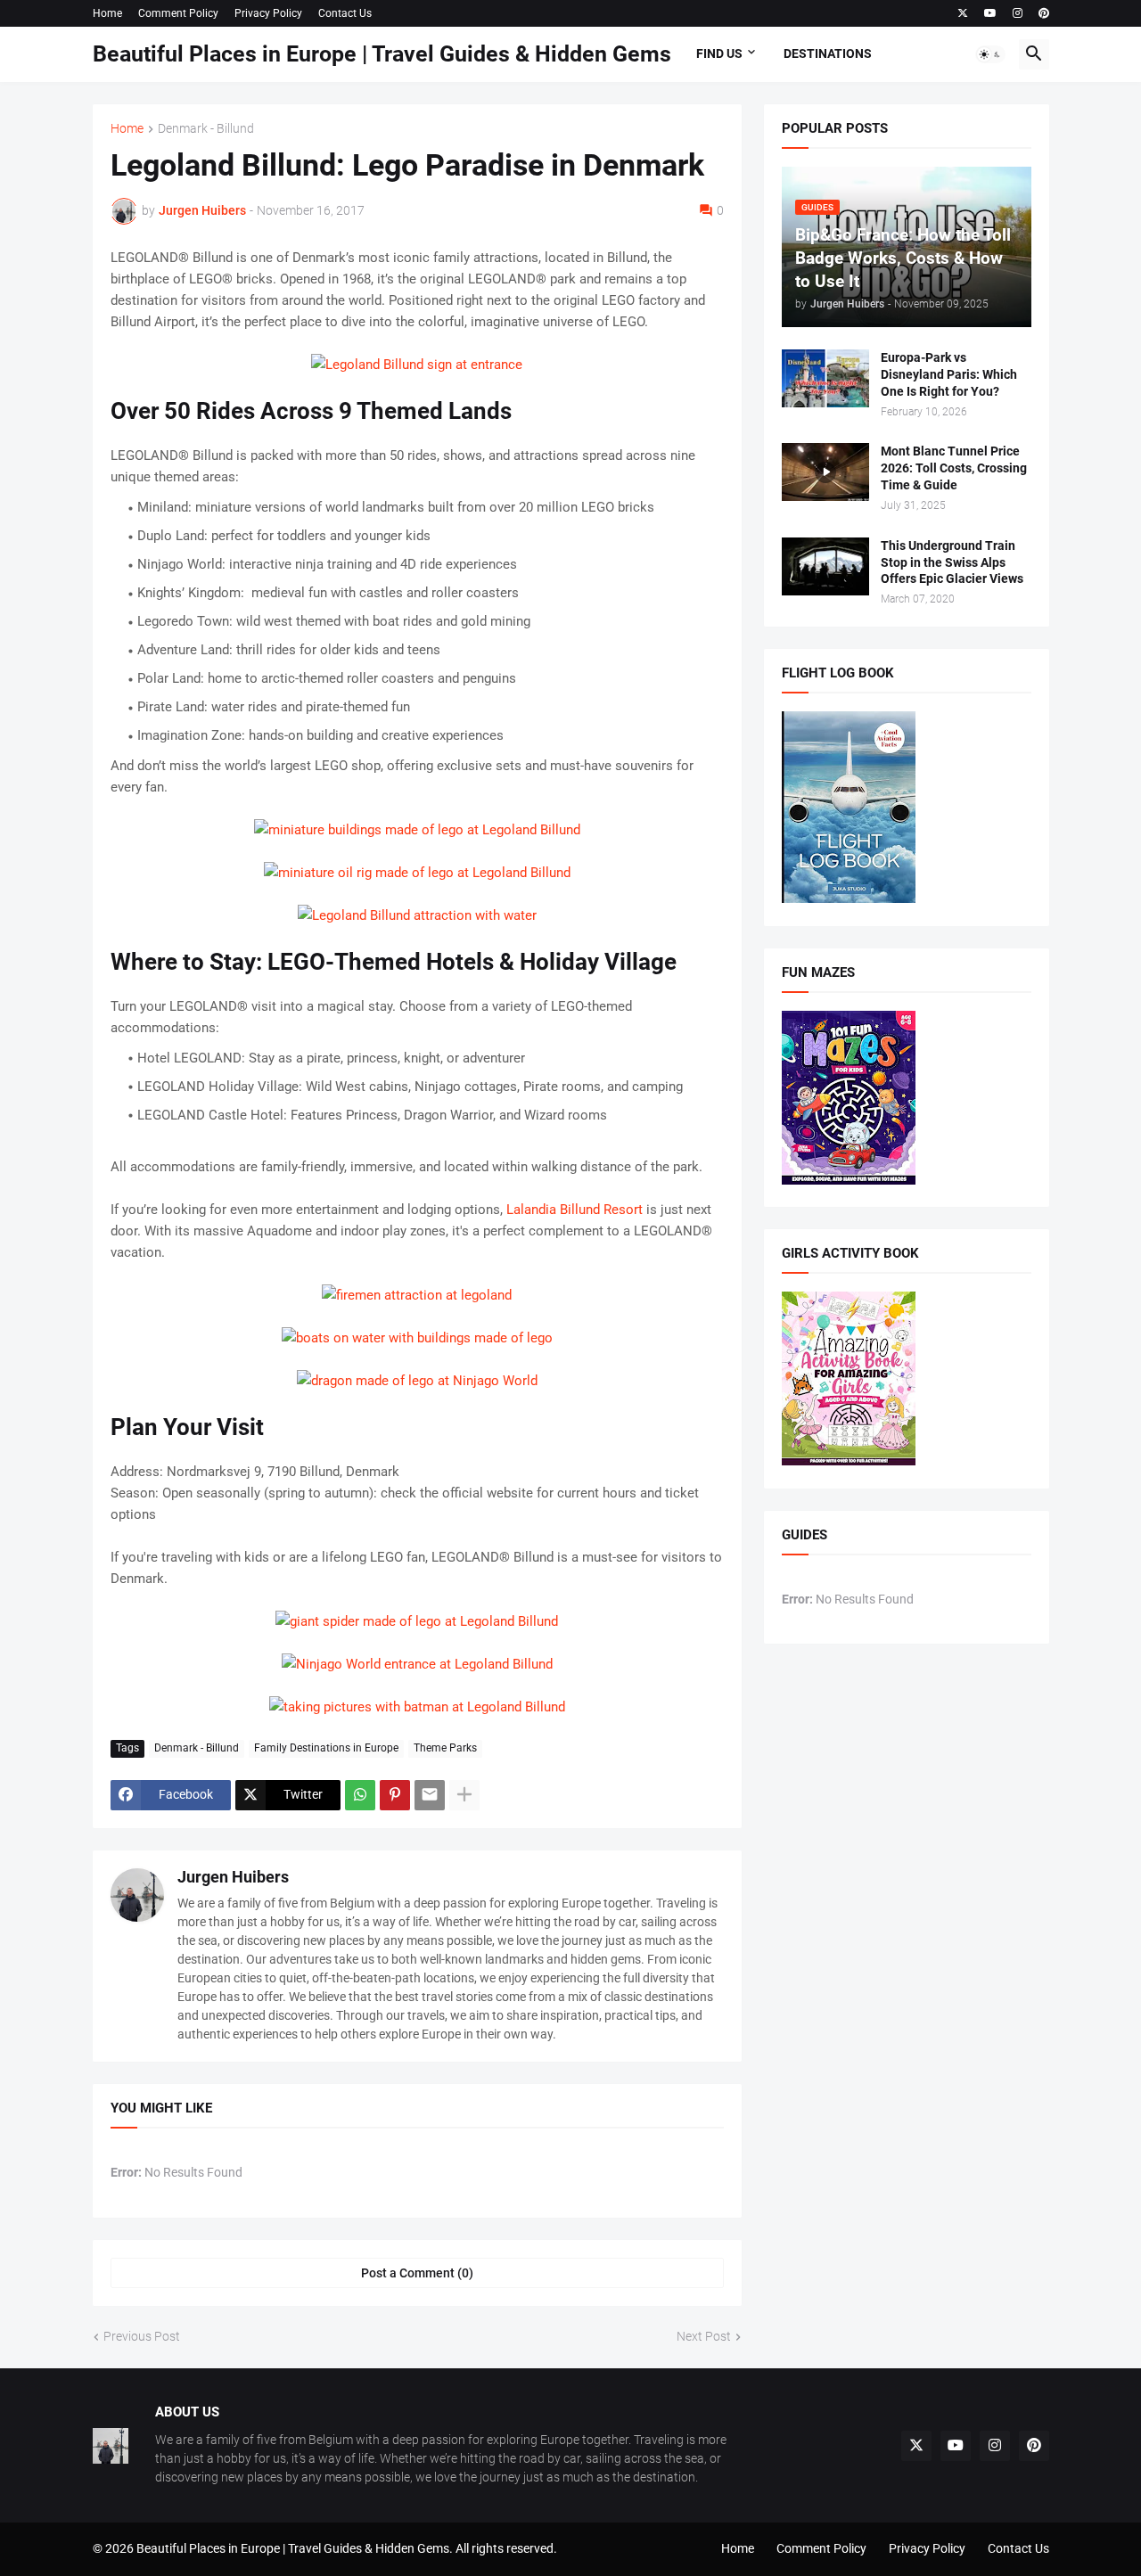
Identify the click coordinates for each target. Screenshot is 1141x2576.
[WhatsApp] (360, 1795)
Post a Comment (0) (417, 2273)
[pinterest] (1044, 13)
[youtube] (990, 13)
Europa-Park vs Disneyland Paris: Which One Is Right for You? (949, 374)
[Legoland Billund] (417, 365)
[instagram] (1018, 13)
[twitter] (963, 13)
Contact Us (345, 13)
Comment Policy (178, 13)
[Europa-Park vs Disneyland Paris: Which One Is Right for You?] (825, 378)
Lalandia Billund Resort (575, 1210)
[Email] (430, 1795)
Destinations (828, 53)
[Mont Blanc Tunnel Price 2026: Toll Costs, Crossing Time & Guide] (825, 472)
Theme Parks (445, 1748)
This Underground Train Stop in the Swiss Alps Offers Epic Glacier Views (952, 562)
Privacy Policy (268, 13)
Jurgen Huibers (233, 1877)
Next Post (704, 2336)
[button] (990, 54)
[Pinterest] (395, 1795)
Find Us (719, 53)
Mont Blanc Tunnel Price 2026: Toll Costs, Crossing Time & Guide (954, 468)
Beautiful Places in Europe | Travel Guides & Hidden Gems (382, 54)
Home (107, 13)
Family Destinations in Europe (326, 1748)
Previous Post (142, 2336)
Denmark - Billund (206, 129)
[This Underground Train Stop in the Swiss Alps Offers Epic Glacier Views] (825, 566)
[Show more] (464, 1795)
